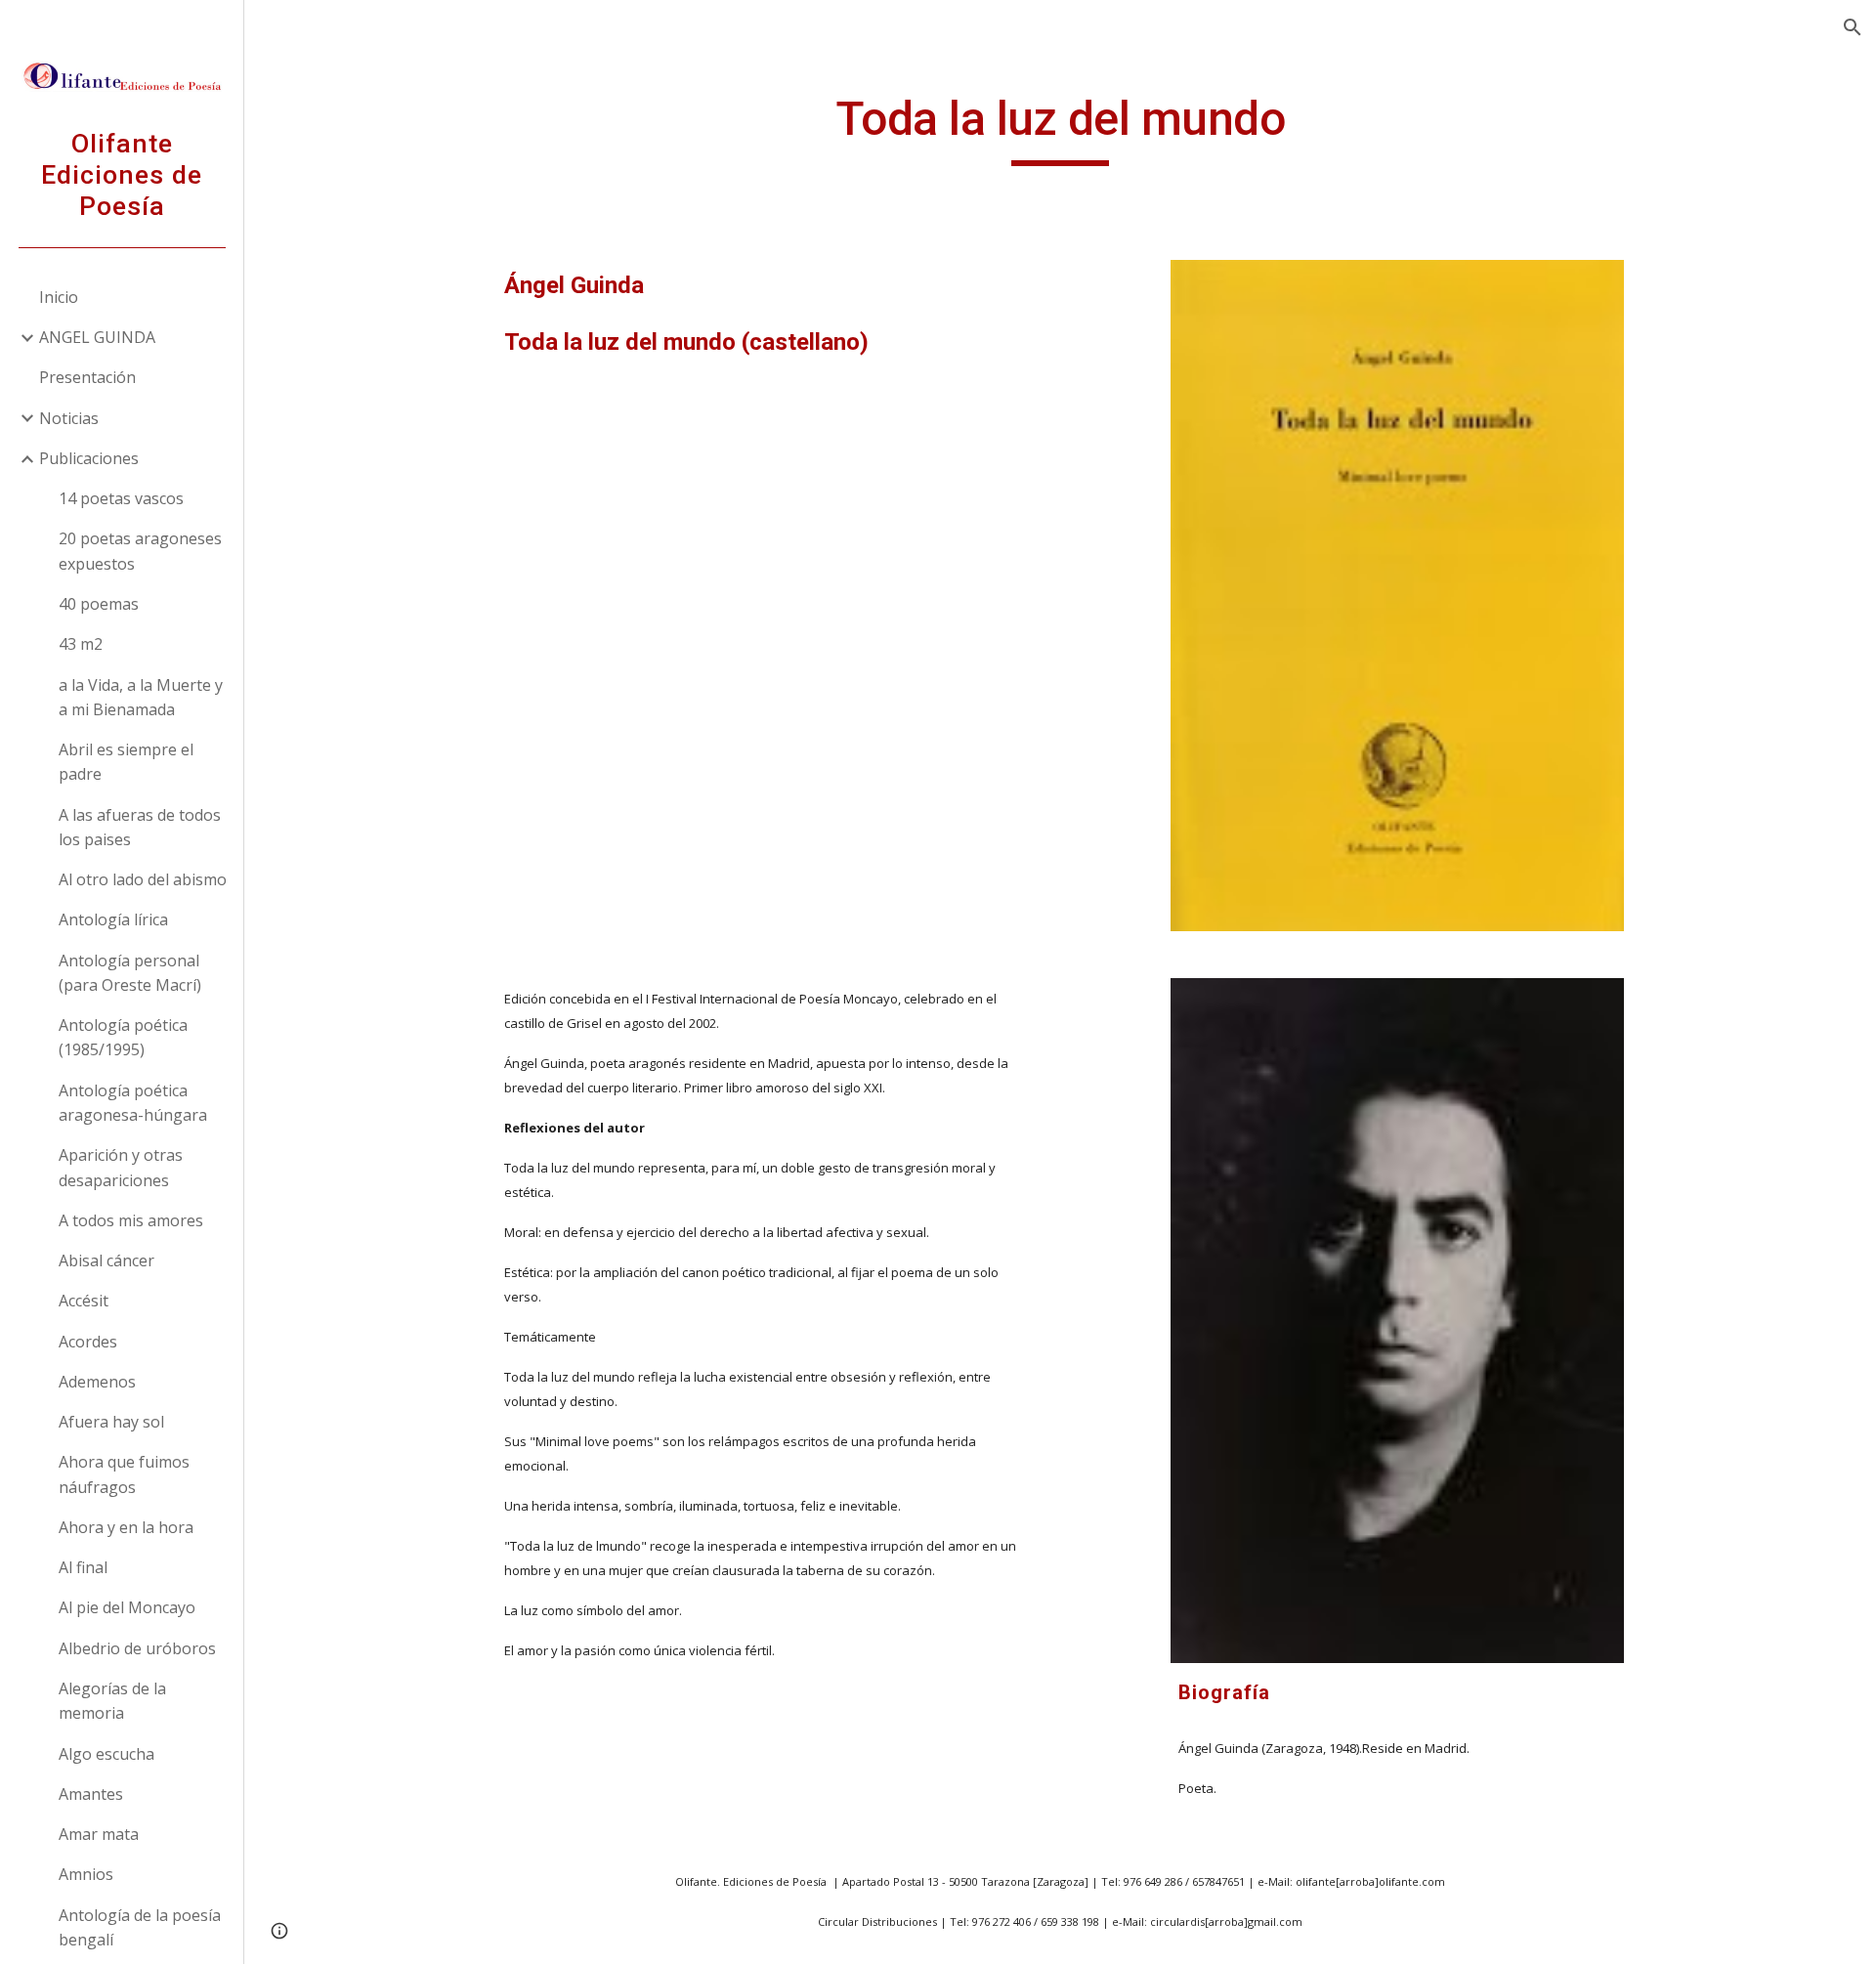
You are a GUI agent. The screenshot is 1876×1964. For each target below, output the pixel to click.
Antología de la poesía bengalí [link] (140, 1927)
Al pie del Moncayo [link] (127, 1607)
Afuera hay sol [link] (111, 1422)
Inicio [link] (59, 297)
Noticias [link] (69, 418)
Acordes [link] (88, 1342)
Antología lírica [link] (113, 919)
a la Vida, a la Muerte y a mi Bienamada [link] (141, 697)
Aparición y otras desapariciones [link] (121, 1167)
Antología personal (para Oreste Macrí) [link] (130, 973)
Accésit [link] (84, 1301)
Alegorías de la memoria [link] (112, 1701)
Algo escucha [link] (107, 1754)
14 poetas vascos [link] (121, 498)
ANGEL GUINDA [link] (97, 337)
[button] (1853, 27)
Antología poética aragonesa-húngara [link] (133, 1103)
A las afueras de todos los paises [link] (140, 827)
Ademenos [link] (97, 1382)
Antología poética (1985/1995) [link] (123, 1037)
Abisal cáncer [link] (107, 1260)
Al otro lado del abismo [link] (143, 879)
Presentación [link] (87, 377)
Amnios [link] (86, 1874)
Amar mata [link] (99, 1834)
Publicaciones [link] (89, 458)
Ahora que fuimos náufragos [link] (124, 1474)
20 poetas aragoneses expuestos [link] (140, 551)
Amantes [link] (91, 1794)
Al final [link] (83, 1567)
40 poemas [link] (99, 604)
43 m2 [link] (81, 644)
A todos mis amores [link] (131, 1220)
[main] (1060, 128)
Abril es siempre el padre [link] (126, 762)
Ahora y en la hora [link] (126, 1527)
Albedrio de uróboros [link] (137, 1648)
